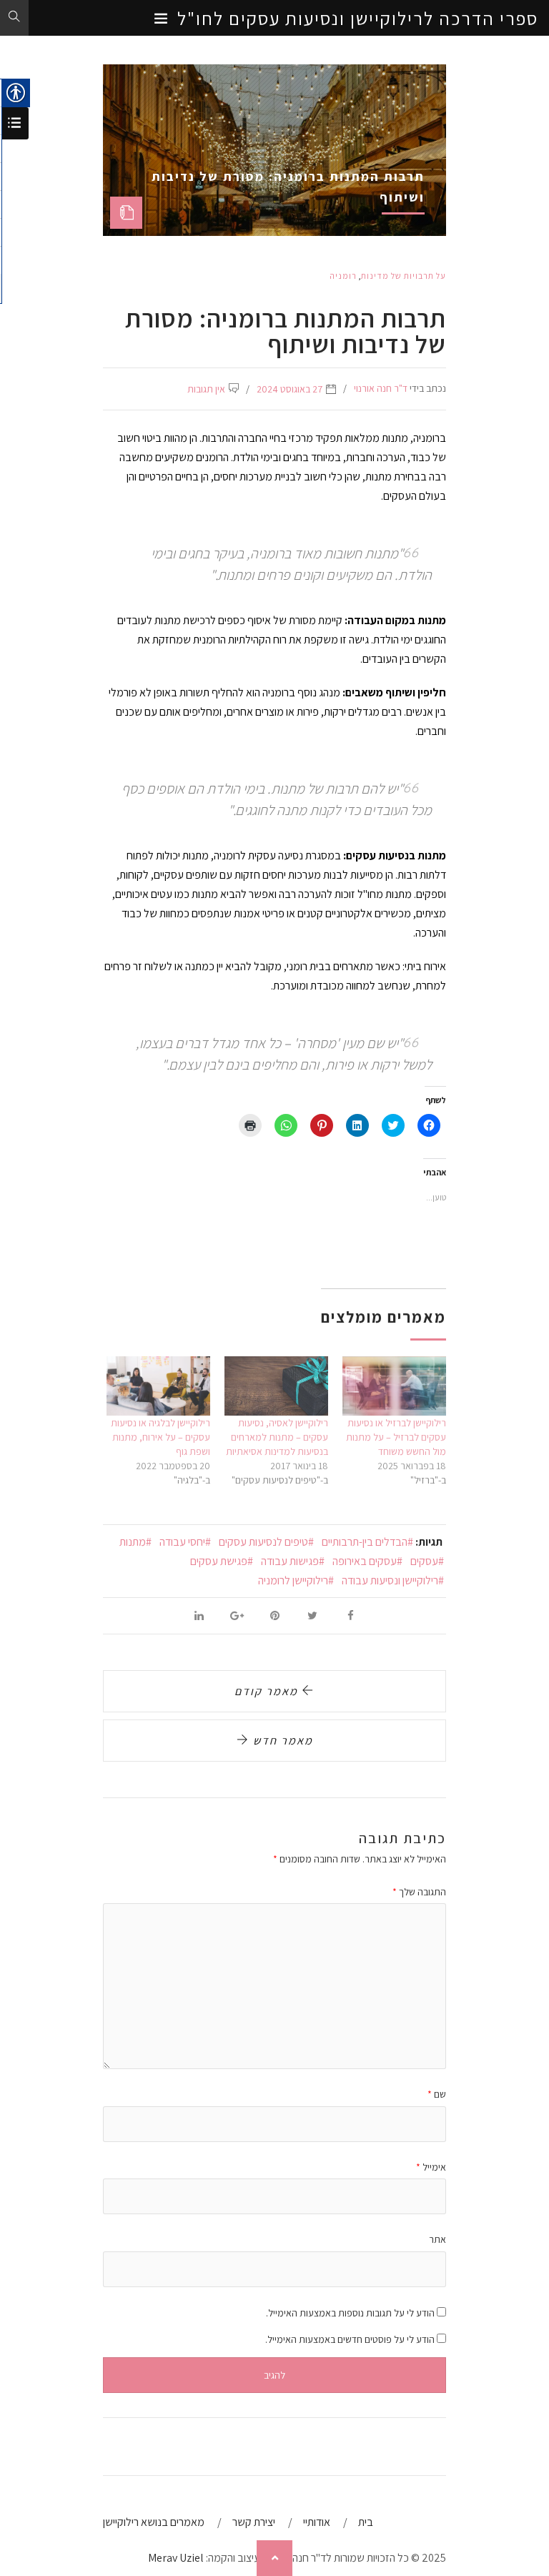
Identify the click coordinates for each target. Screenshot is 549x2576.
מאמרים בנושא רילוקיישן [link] (154, 2522)
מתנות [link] (133, 1542)
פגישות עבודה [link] (290, 1561)
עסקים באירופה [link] (365, 1561)
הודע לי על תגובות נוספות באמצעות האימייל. (350, 2313)
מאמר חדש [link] (281, 1741)
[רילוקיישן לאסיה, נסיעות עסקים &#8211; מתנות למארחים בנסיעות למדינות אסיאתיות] (276, 1386)
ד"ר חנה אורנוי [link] (381, 388)
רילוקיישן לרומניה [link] (293, 1580)
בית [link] (366, 2522)
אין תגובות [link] (206, 389)
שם (437, 2094)
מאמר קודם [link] (268, 1691)
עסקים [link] (424, 1561)
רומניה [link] (343, 276)
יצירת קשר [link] (254, 2522)
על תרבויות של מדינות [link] (404, 276)
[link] (274, 19)
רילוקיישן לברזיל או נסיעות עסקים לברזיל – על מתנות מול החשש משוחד (396, 1437)
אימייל (431, 2167)
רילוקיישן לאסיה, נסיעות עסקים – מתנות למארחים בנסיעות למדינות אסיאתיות (277, 1437)
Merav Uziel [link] (176, 2558)
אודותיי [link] (317, 2522)
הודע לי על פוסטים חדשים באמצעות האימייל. (350, 2339)
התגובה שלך (419, 1892)
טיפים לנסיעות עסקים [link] (263, 1542)
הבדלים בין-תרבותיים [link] (365, 1542)
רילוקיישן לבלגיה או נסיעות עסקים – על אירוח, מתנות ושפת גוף (160, 1437)
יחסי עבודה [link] (182, 1542)
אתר (437, 2239)
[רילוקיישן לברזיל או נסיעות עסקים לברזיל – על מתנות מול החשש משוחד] (394, 1386)
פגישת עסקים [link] (219, 1561)
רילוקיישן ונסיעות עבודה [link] (390, 1580)
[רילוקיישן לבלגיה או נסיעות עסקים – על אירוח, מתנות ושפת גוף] (158, 1386)
